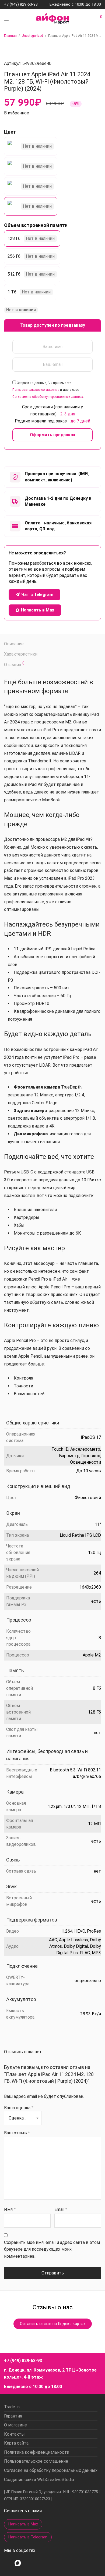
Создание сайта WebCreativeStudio (39, 2480)
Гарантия (13, 2416)
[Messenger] (18, 2563)
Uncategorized (32, 36)
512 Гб (14, 274)
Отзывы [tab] (14, 664)
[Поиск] (93, 19)
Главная (10, 36)
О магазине (15, 2425)
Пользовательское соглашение (36, 390)
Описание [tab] (14, 644)
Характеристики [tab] (21, 654)
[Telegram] (29, 2563)
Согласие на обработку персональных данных (48, 397)
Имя (10, 2209)
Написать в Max (23, 2524)
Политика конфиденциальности (37, 2452)
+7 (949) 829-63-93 (21, 5)
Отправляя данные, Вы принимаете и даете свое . (48, 390)
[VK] (39, 2563)
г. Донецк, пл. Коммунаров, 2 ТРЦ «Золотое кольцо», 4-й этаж (50, 2374)
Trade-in (12, 2407)
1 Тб (12, 292)
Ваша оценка (19, 2108)
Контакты (14, 2434)
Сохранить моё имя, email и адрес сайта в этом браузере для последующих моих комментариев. (52, 2249)
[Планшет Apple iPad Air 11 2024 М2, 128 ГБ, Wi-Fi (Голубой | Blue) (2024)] (31, 166)
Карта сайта (16, 2443)
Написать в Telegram (28, 2537)
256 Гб (14, 256)
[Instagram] (7, 2563)
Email (61, 2209)
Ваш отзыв (17, 2133)
